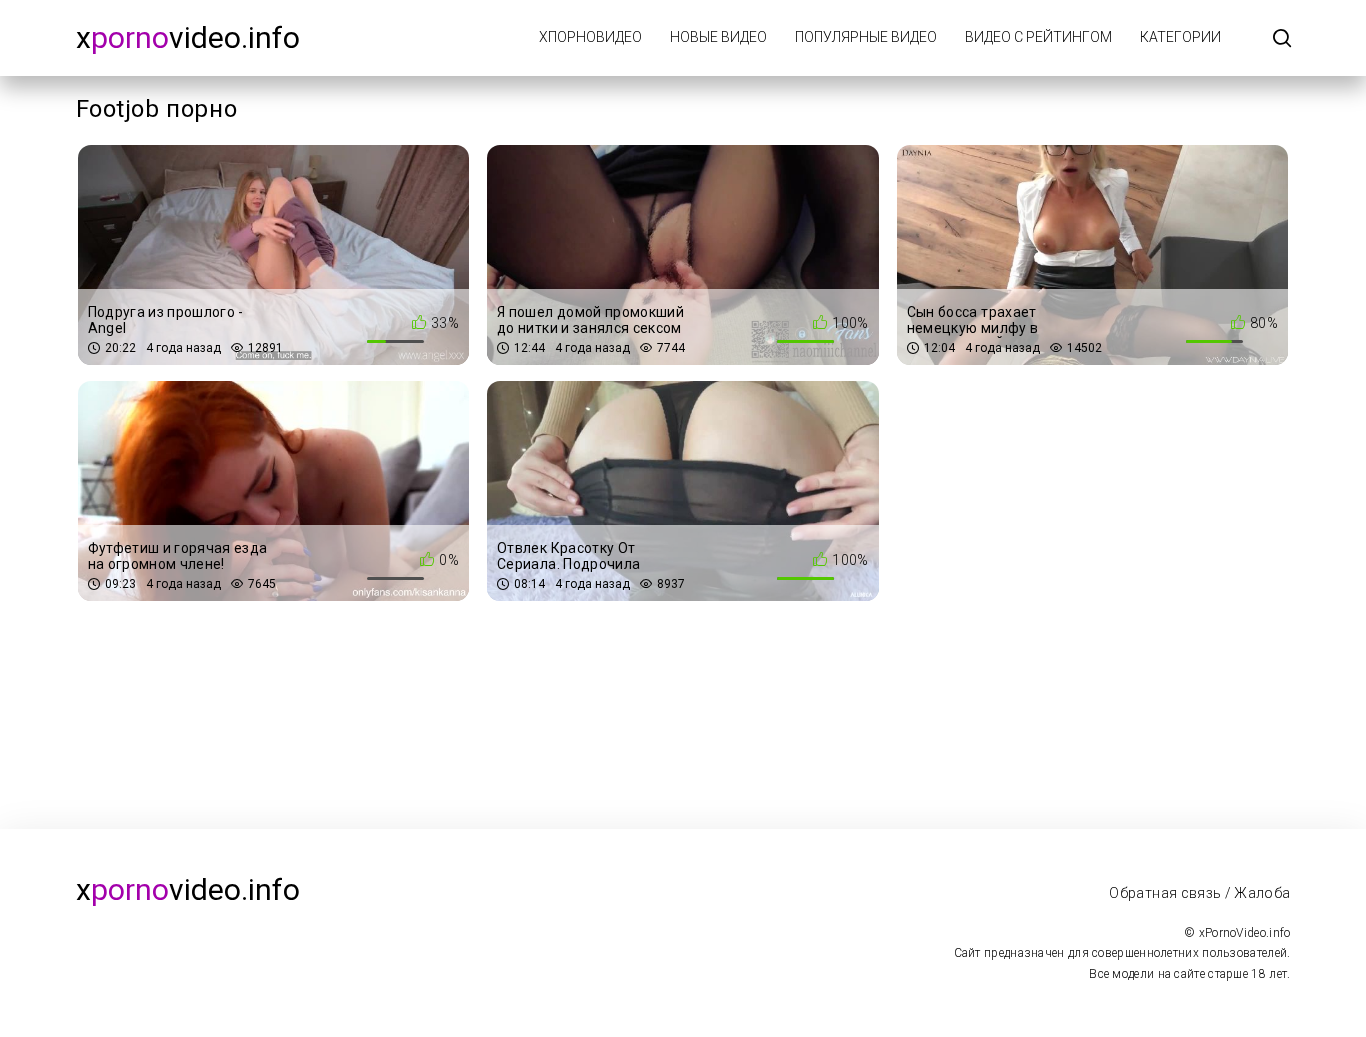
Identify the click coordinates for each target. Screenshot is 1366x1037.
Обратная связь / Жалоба (1199, 893)
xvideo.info (188, 37)
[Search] (1282, 39)
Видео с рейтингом (1038, 37)
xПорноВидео (590, 37)
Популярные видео (866, 37)
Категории (1180, 37)
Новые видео (718, 37)
